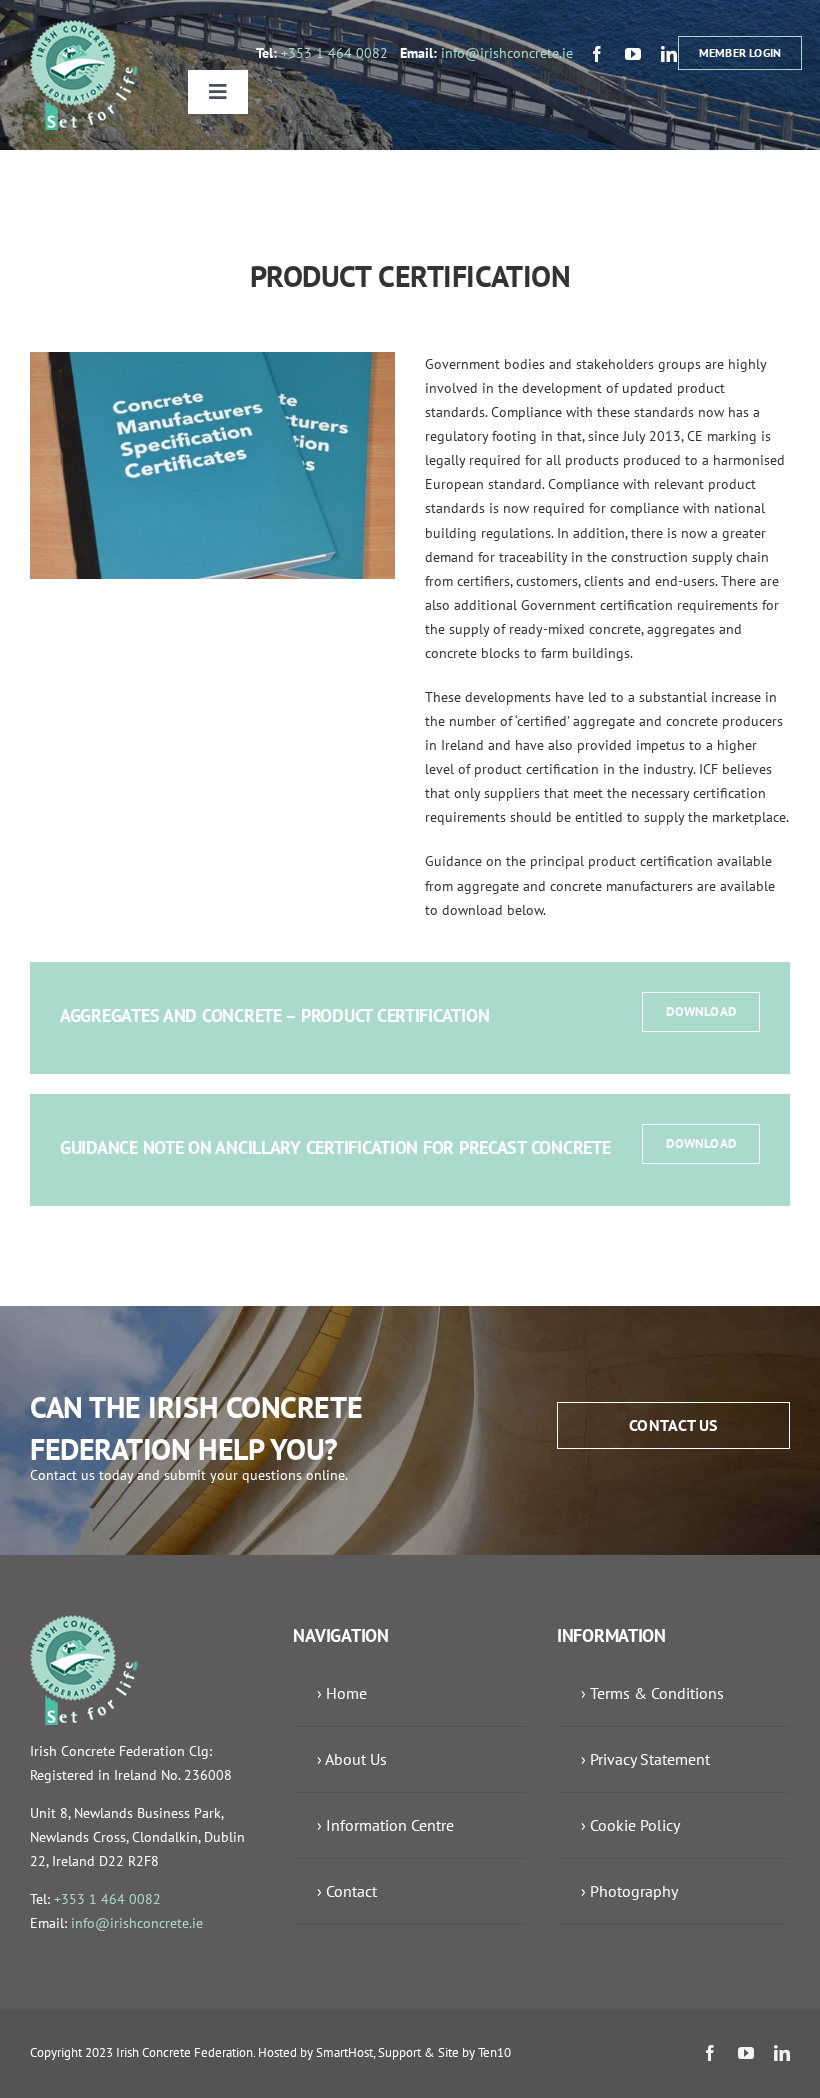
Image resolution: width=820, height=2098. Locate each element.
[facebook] (597, 54)
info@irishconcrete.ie (507, 53)
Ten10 (494, 2052)
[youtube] (633, 54)
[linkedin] (669, 54)
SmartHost (344, 2052)
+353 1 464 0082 (334, 53)
